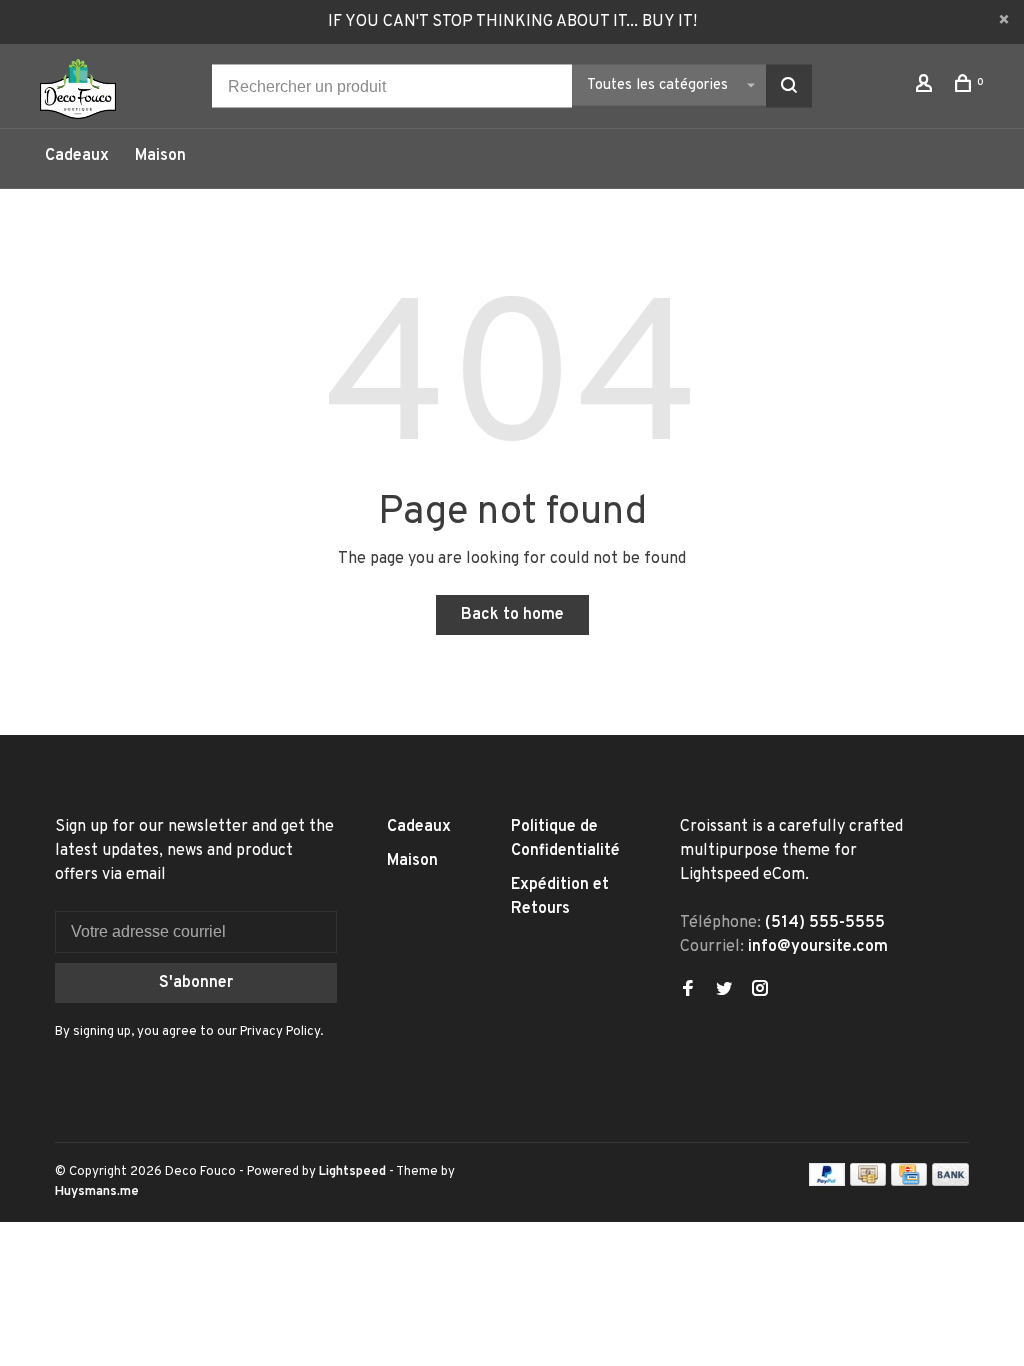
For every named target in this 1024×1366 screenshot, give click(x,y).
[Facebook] (688, 991)
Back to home (512, 615)
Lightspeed (352, 1172)
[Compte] (926, 87)
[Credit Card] (909, 1182)
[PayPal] (827, 1182)
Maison (160, 156)
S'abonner (196, 983)
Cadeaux (77, 156)
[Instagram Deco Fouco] (760, 991)
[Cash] (868, 1182)
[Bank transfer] (950, 1182)
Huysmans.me (97, 1192)
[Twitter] (724, 991)
